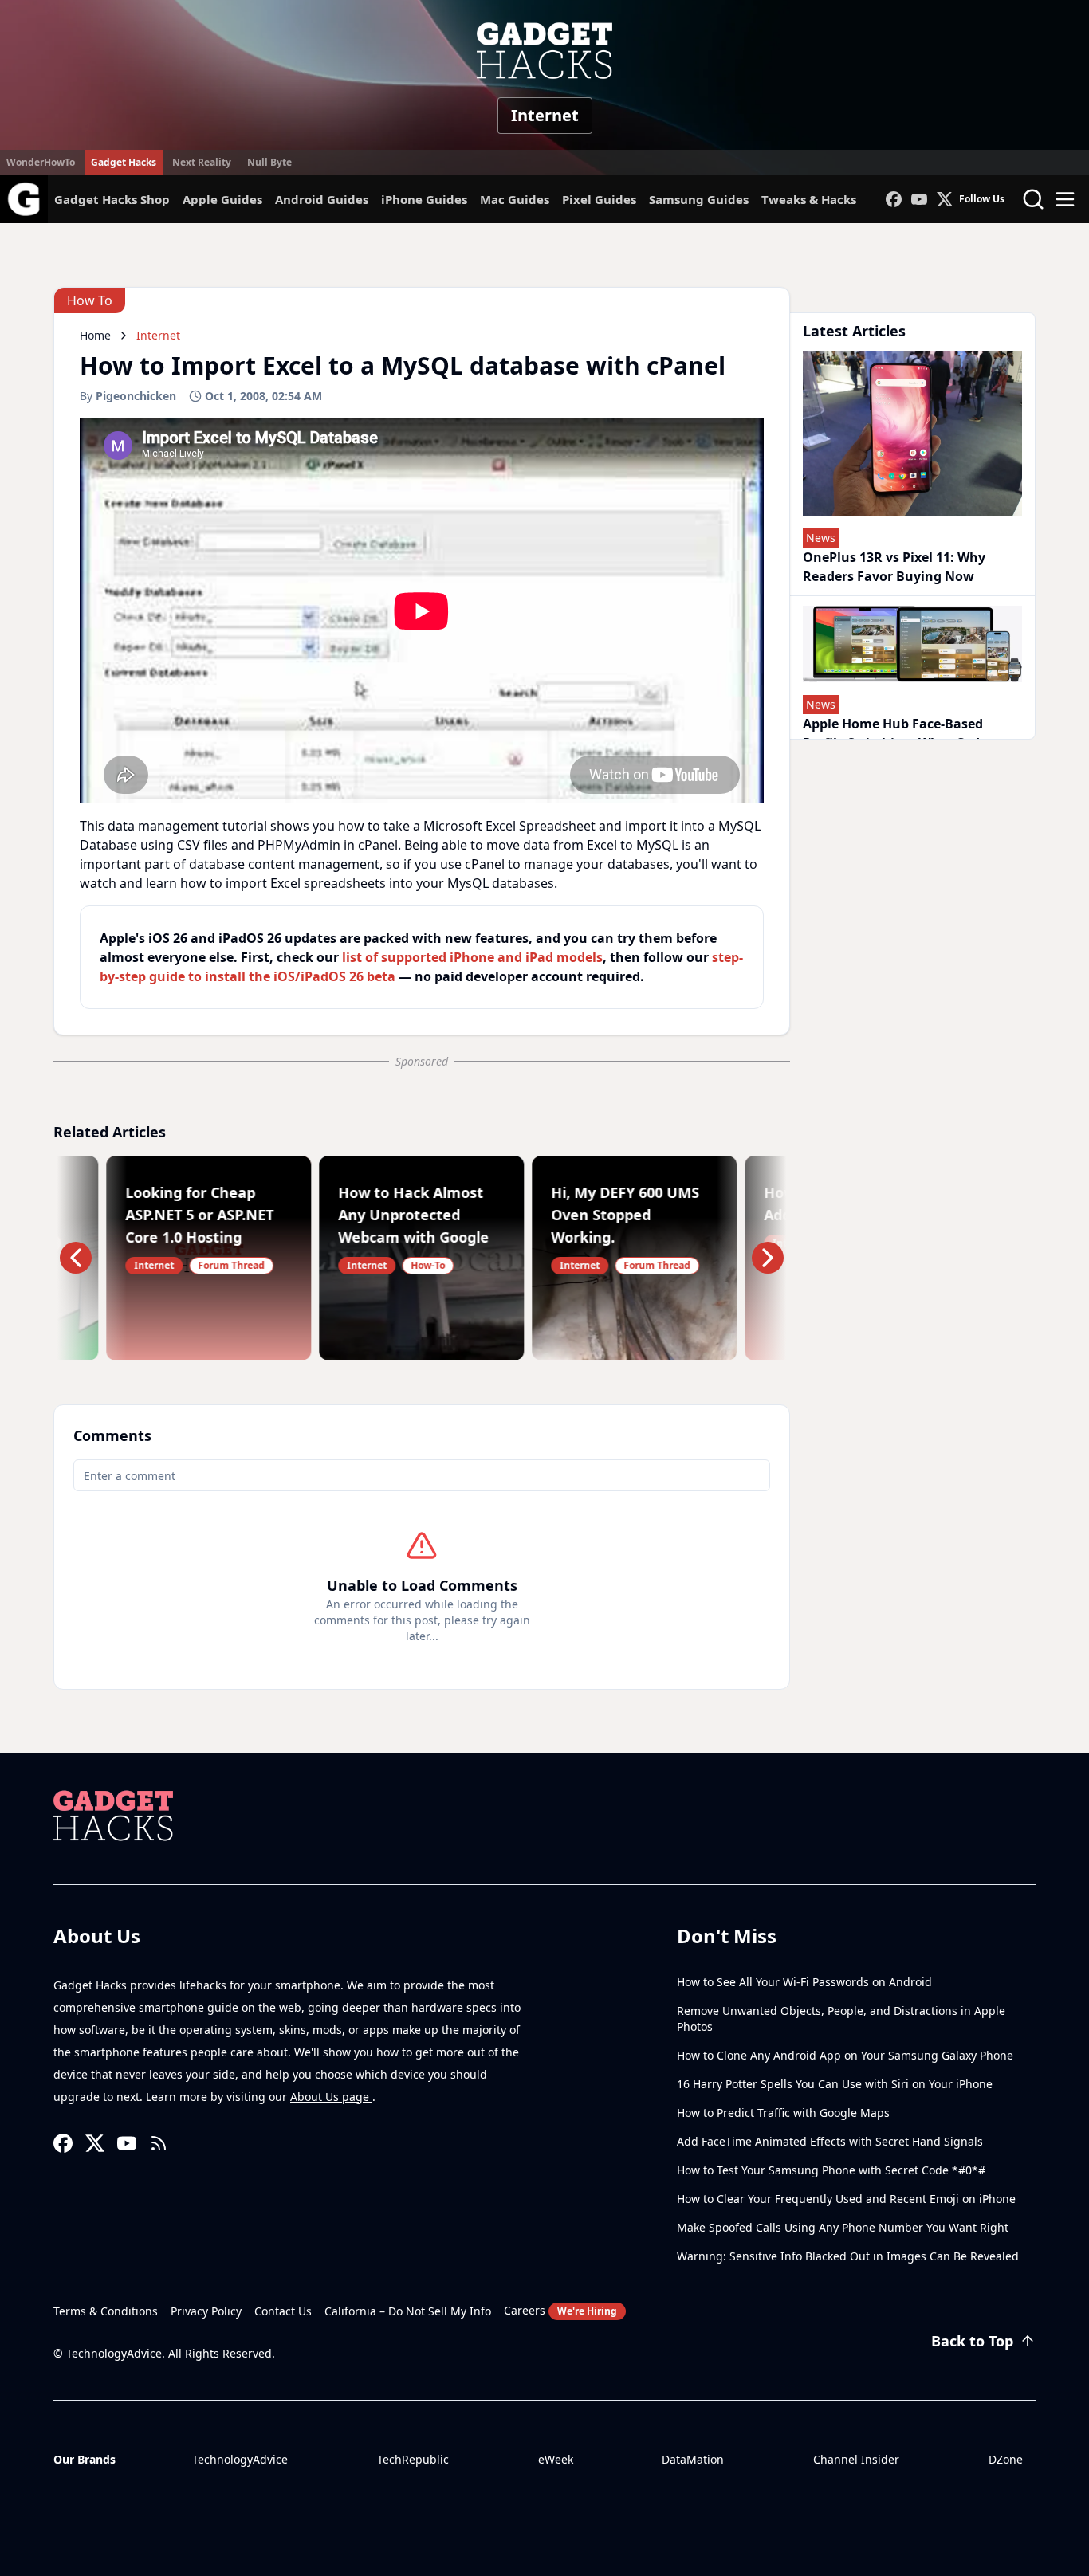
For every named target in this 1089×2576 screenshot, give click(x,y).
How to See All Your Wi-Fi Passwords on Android (804, 1982)
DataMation (693, 2459)
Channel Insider (856, 2459)
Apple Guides (222, 199)
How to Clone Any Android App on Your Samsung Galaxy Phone (845, 2055)
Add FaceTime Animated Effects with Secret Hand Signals (830, 2141)
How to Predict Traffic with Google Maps (783, 2113)
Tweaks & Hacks (809, 199)
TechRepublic (413, 2459)
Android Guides (322, 199)
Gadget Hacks (124, 162)
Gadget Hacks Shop (112, 199)
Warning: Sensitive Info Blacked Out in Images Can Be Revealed (848, 2256)
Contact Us (283, 2311)
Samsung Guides (699, 199)
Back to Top (972, 2341)
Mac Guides (515, 199)
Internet (545, 115)
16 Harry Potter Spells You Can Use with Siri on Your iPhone (835, 2084)
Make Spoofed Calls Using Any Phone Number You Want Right (843, 2227)
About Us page (331, 2097)
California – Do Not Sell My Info (408, 2311)
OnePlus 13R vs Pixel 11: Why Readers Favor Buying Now (894, 567)
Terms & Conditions (106, 2311)
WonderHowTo (41, 162)
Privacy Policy (206, 2311)
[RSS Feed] (159, 2143)
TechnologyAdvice (240, 2459)
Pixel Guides (599, 199)
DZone (1006, 2459)
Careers (560, 2310)
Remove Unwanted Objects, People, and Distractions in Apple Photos (841, 2018)
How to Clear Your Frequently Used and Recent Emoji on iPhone (846, 2199)
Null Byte (269, 162)
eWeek (556, 2459)
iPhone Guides (424, 199)
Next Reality (202, 162)
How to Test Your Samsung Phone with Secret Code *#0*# (831, 2170)
